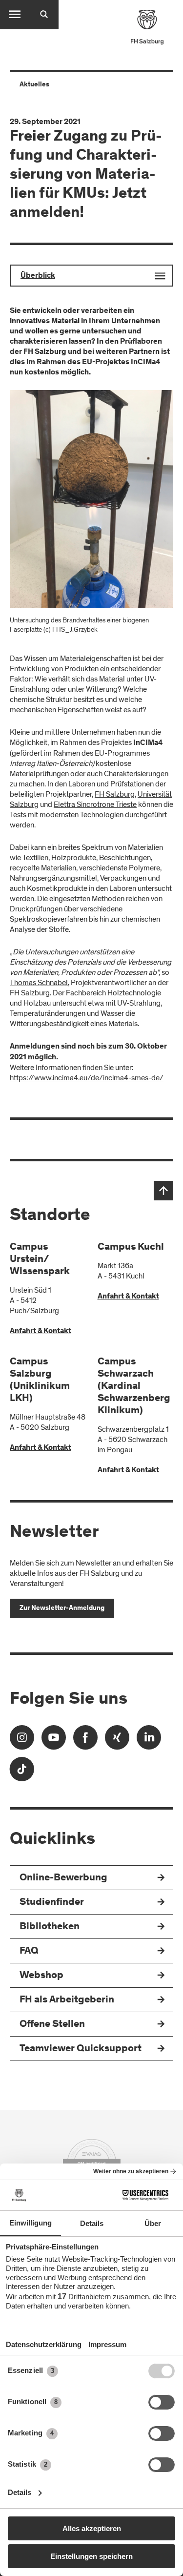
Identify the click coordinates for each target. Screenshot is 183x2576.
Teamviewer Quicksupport (81, 2049)
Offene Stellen (52, 2025)
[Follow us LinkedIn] (149, 1741)
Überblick (38, 276)
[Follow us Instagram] (22, 1741)
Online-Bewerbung (63, 1878)
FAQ (29, 1951)
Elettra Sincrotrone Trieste (95, 804)
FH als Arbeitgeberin (67, 2000)
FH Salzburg (115, 794)
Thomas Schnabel (39, 983)
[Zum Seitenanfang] (163, 1191)
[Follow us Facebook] (85, 1741)
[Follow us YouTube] (54, 1741)
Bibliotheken (50, 1927)
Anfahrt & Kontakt (41, 1331)
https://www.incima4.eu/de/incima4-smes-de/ (87, 1078)
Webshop (41, 1976)
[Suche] (44, 15)
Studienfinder (52, 1903)
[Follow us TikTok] (22, 1772)
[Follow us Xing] (117, 1741)
